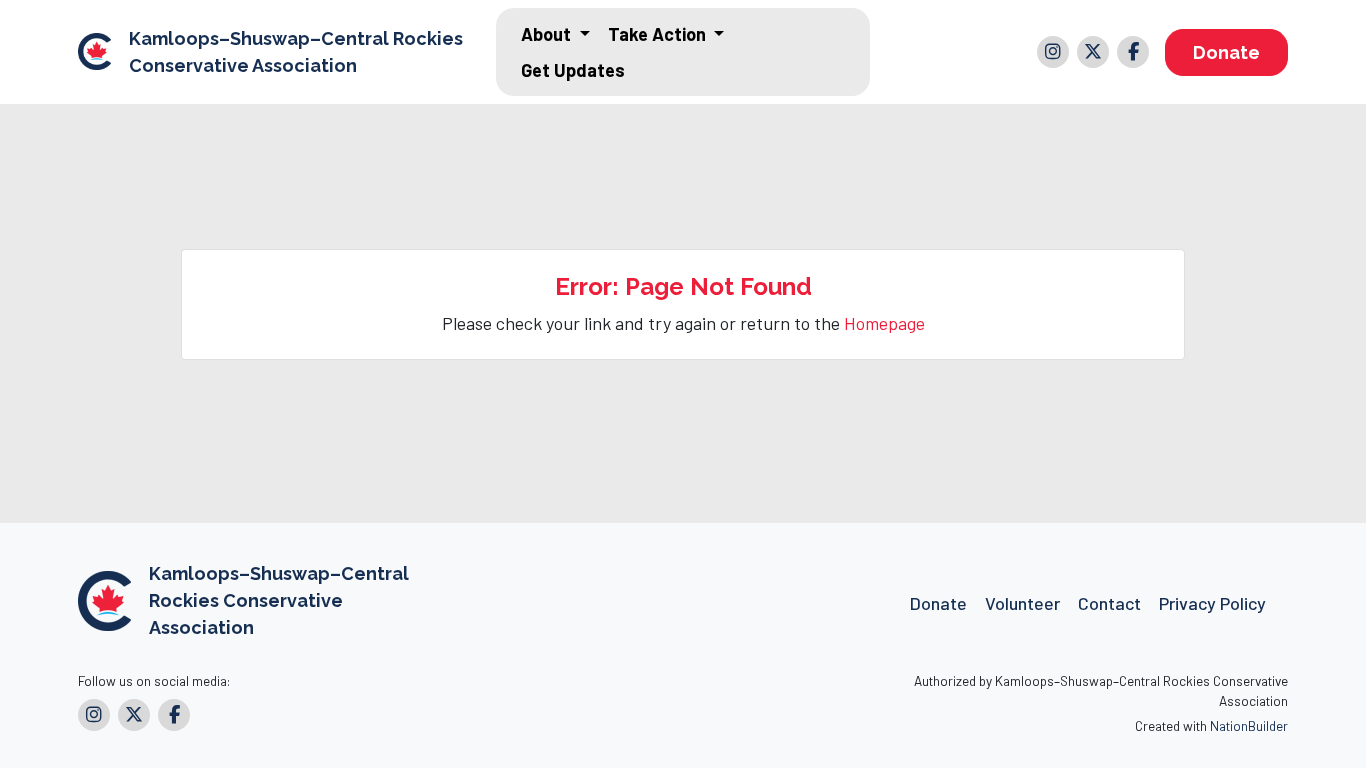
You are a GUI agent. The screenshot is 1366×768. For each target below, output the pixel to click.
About (548, 34)
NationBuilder (1249, 725)
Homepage (884, 323)
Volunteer (1022, 603)
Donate (1226, 52)
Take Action (659, 34)
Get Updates (573, 70)
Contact (1109, 603)
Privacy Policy (1212, 603)
